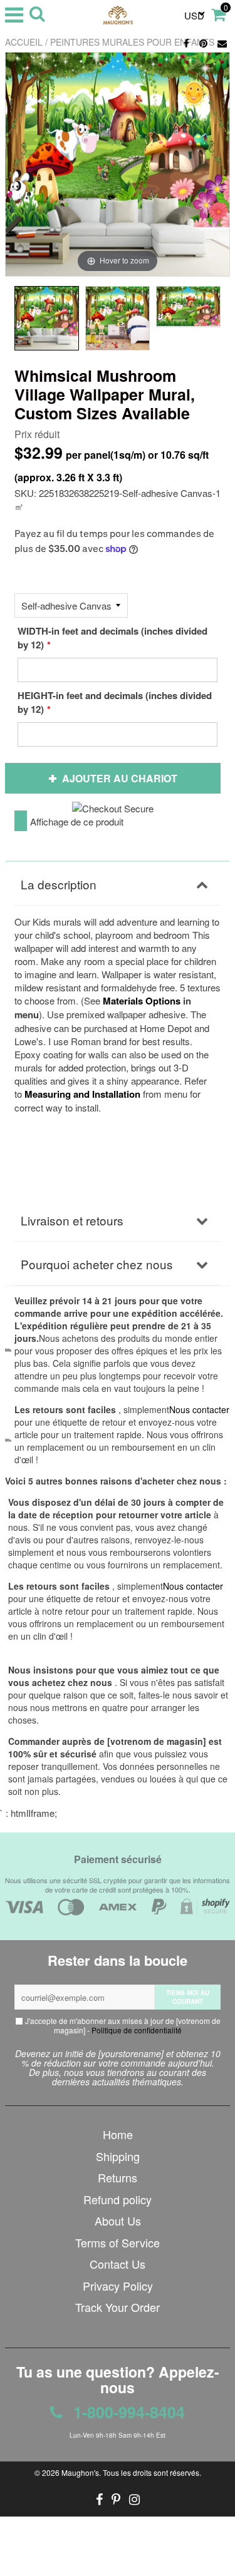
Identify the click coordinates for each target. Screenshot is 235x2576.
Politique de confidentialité (137, 2030)
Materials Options (142, 1001)
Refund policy (118, 2199)
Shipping (118, 2156)
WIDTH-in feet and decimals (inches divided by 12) (112, 638)
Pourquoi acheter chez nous (97, 1264)
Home (118, 2134)
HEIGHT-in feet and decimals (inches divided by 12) (115, 702)
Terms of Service (118, 2242)
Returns (118, 2177)
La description (59, 884)
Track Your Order (118, 2307)
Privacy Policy (118, 2286)
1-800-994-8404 (127, 2412)
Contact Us (118, 2264)
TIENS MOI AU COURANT (188, 1997)
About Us (118, 2221)
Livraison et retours (72, 1220)
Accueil (24, 42)
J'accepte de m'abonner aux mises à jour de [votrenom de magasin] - (122, 2025)
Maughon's (80, 2472)
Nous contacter (193, 1586)
